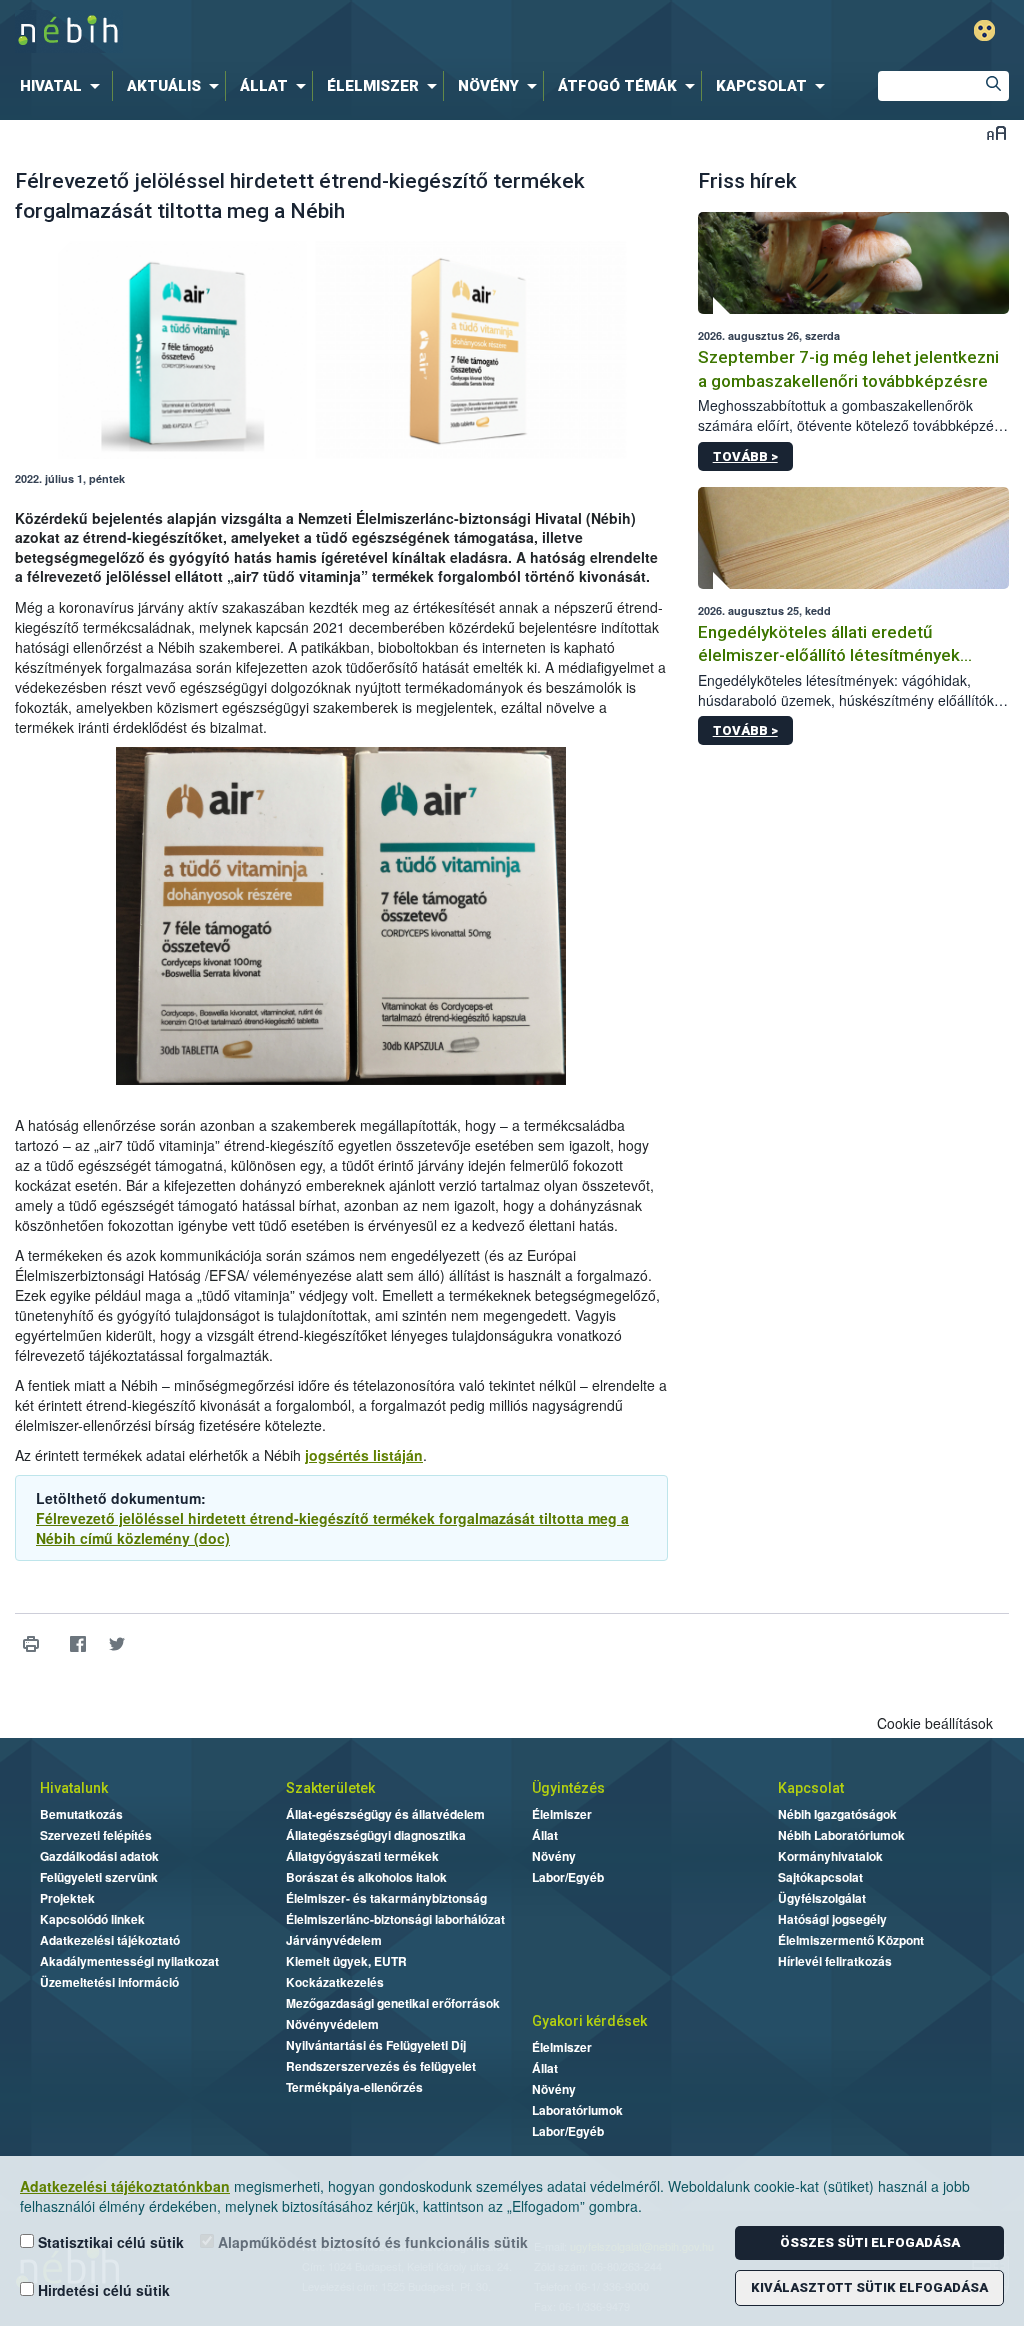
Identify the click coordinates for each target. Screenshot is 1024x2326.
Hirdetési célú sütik (102, 2290)
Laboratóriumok (577, 2110)
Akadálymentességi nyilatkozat (129, 1961)
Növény (554, 1856)
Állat (545, 1835)
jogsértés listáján (364, 1455)
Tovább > (745, 456)
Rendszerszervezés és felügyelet (381, 2066)
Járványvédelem (334, 1940)
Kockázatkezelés (335, 1982)
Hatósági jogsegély (832, 1919)
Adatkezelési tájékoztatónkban (125, 2186)
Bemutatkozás (81, 1814)
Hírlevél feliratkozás (835, 1961)
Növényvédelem (332, 2024)
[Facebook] (77, 1644)
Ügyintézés (568, 1788)
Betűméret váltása (996, 132)
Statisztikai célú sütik (109, 2242)
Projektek (67, 1898)
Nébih (304, 31)
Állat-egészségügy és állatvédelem (385, 1814)
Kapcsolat (811, 1788)
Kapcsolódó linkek (92, 1919)
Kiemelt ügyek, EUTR (346, 1961)
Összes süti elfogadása (870, 2242)
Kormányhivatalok (830, 1856)
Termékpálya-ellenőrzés (354, 2087)
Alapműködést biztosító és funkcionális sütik (371, 2242)
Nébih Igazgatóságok (837, 1814)
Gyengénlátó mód (984, 30)
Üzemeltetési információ (109, 1982)
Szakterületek (330, 1788)
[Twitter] (116, 1644)
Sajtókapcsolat (820, 1877)
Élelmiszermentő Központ (851, 1940)
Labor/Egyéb (568, 1877)
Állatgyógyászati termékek (362, 1856)
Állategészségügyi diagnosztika (376, 1835)
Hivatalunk (74, 1788)
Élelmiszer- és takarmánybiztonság (386, 1898)
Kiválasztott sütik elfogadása (869, 2287)
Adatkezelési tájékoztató (110, 1940)
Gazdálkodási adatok (99, 1856)
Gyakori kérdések (589, 2021)
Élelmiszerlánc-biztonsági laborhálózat (395, 1919)
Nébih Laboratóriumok (841, 1835)
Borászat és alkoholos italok (366, 1877)
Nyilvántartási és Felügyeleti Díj (376, 2045)
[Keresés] (994, 86)
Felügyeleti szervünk (99, 1877)
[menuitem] (64, 86)
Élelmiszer (562, 1814)
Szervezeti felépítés (96, 1835)
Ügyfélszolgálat (822, 1898)
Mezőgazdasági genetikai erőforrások (393, 2003)
